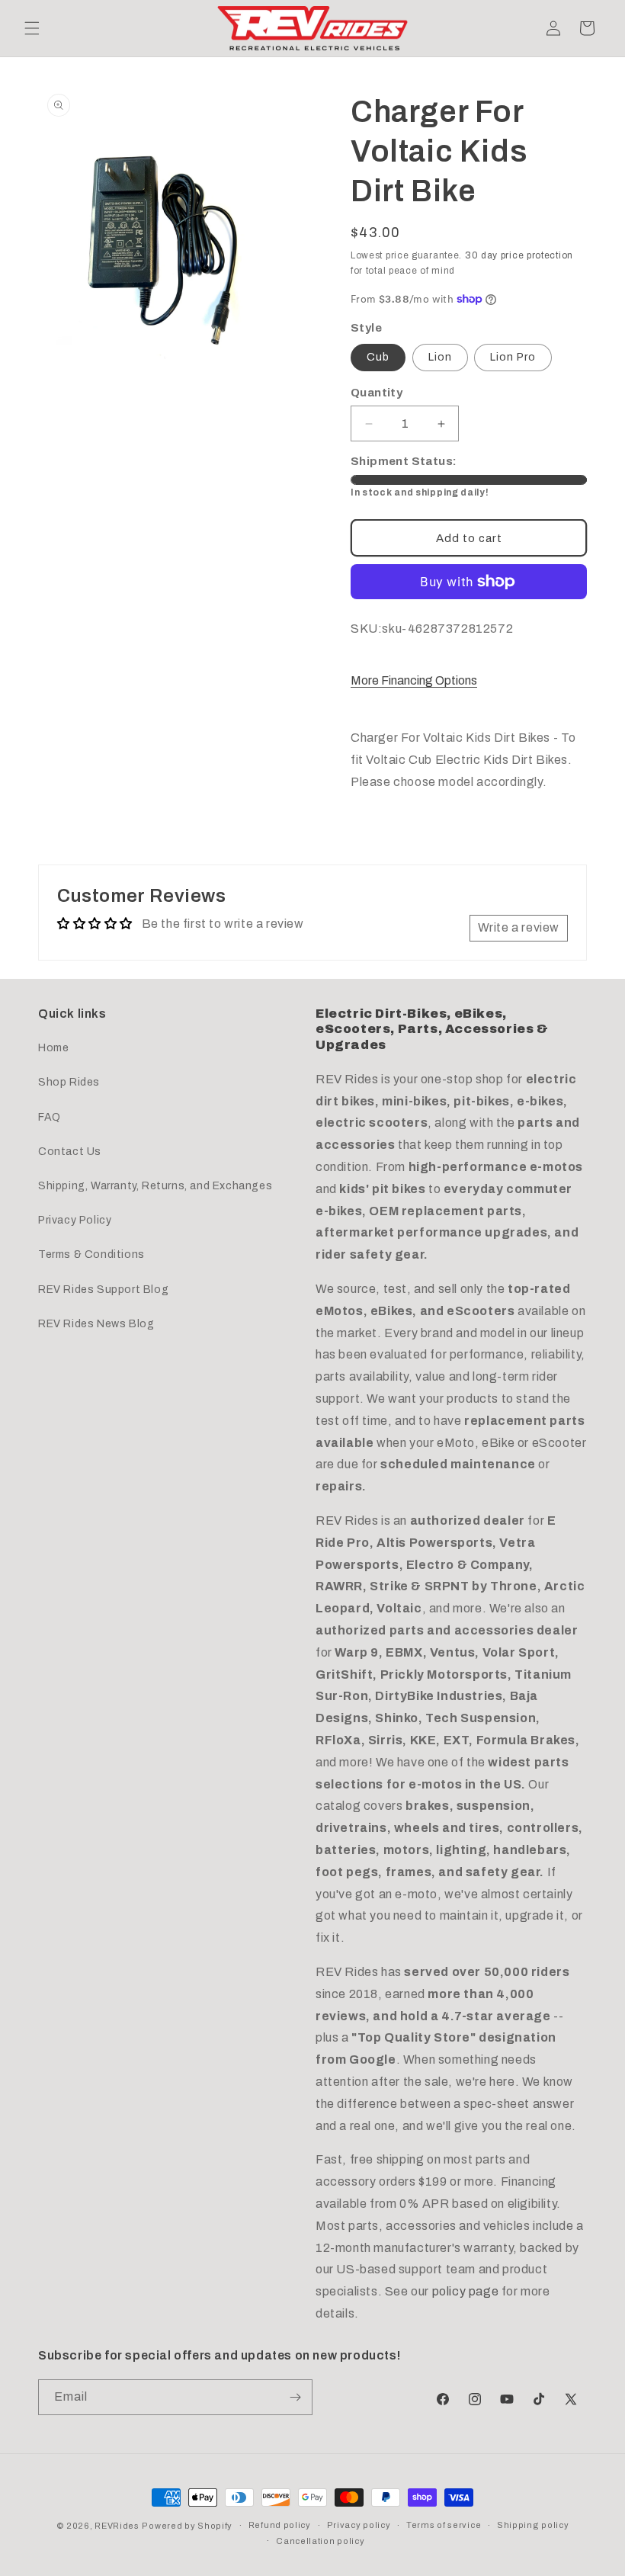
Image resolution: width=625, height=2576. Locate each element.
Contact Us (70, 1152)
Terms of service (444, 2525)
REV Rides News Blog (96, 1324)
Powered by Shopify (187, 2526)
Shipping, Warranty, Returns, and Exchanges (155, 1186)
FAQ (50, 1117)
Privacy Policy (75, 1220)
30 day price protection (519, 255)
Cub (378, 357)
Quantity (377, 393)
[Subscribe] (295, 2397)
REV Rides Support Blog (103, 1290)
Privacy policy (359, 2525)
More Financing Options (414, 680)
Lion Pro (513, 357)
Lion (440, 357)
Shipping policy (533, 2525)
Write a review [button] (519, 927)
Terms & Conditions (91, 1254)
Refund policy (280, 2525)
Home (53, 1048)
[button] (32, 28)
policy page (466, 2291)
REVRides (117, 2526)
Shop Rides (69, 1082)
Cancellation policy (320, 2541)
